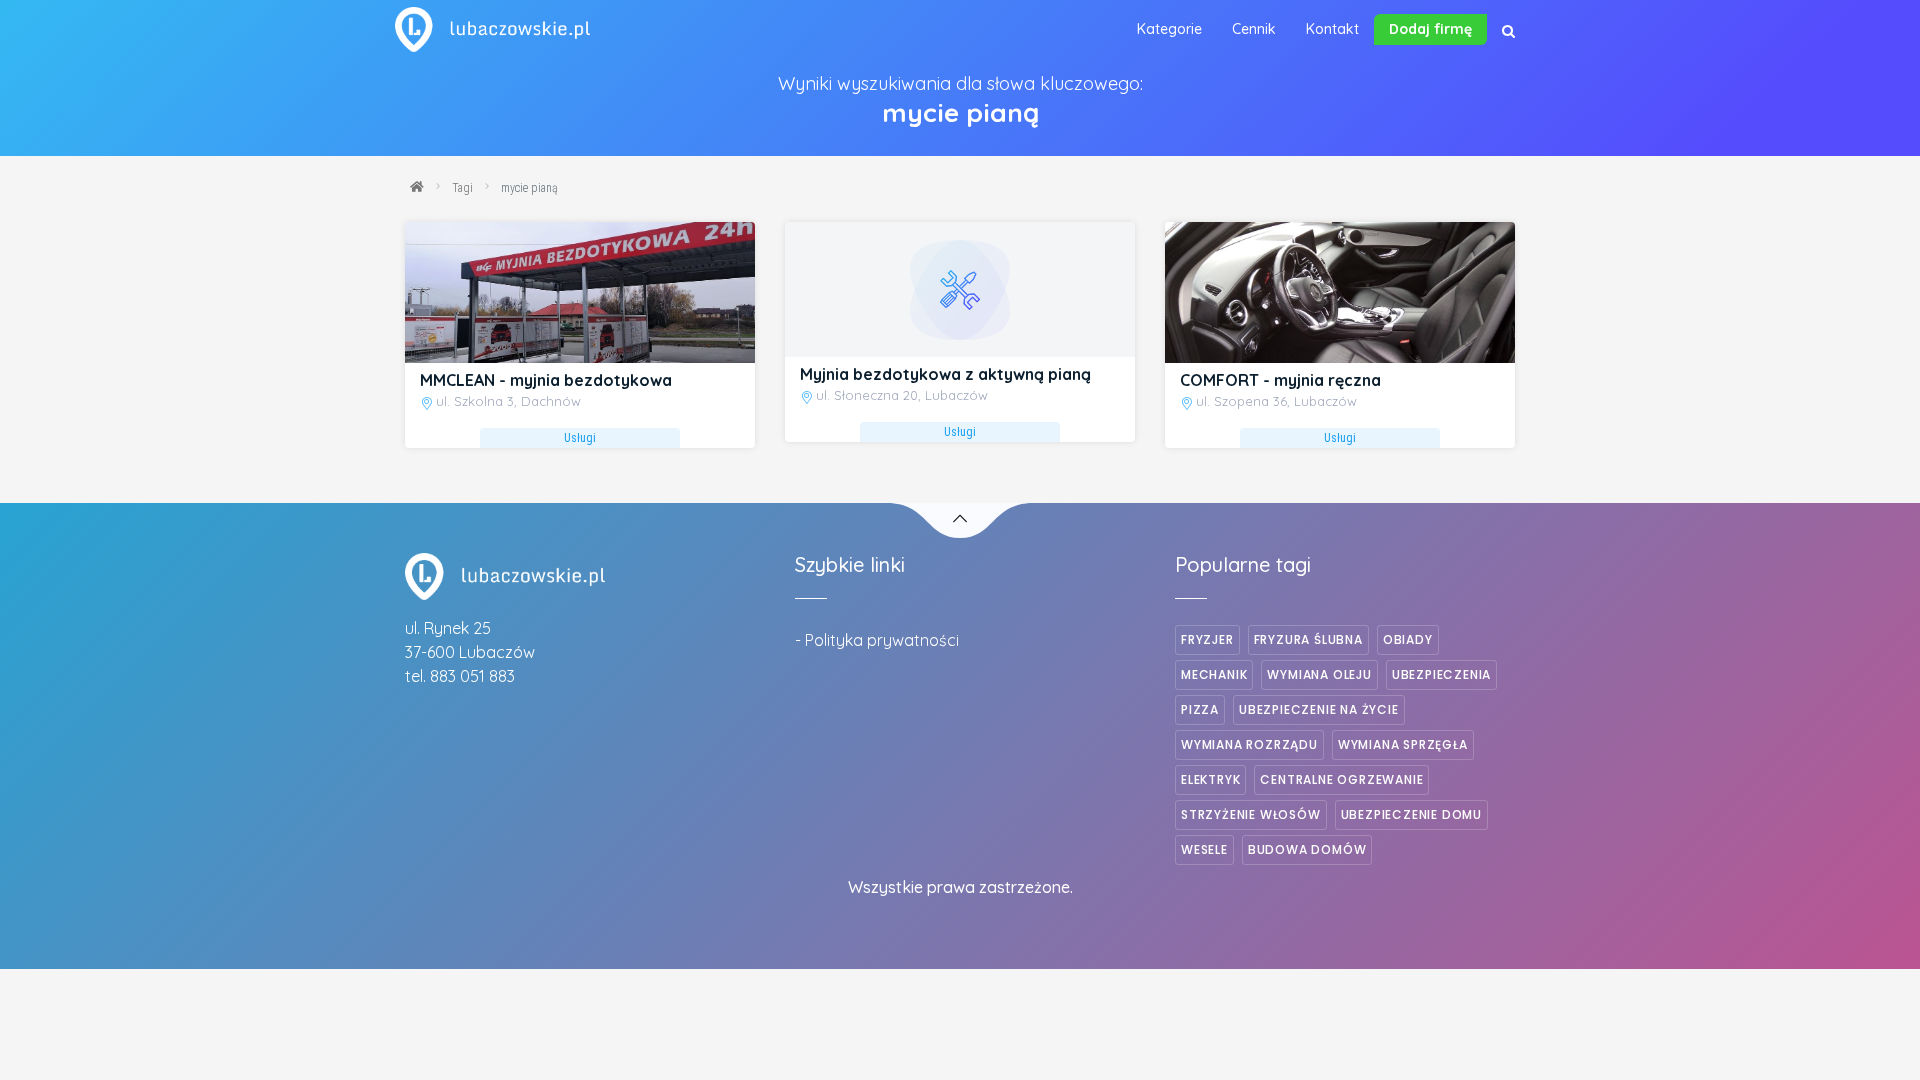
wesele (1204, 849)
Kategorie (1169, 29)
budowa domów (1307, 849)
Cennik (1254, 29)
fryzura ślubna (1308, 639)
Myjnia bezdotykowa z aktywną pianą (945, 374)
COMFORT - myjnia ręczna (1280, 380)
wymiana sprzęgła (1403, 744)
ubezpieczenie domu (1411, 814)
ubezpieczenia (1441, 674)
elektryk (1210, 779)
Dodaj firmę (1430, 29)
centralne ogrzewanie (1341, 779)
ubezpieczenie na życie (1319, 709)
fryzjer (1207, 639)
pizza (1200, 709)
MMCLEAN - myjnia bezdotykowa (546, 380)
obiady (1408, 639)
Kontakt (1332, 29)
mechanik (1214, 674)
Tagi (462, 188)
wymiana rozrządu (1249, 744)
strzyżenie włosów (1251, 814)
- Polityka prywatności (877, 640)
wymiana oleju (1319, 674)
